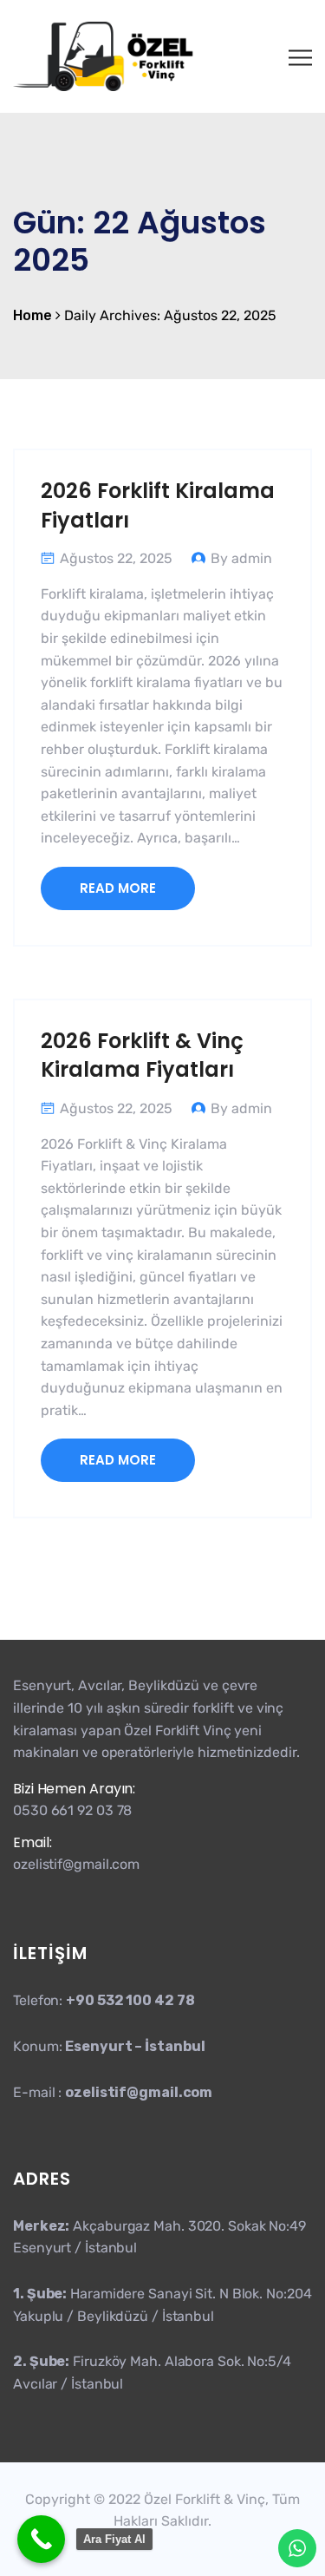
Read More (118, 888)
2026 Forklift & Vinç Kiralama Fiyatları (142, 1055)
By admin (241, 558)
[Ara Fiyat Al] (41, 2539)
